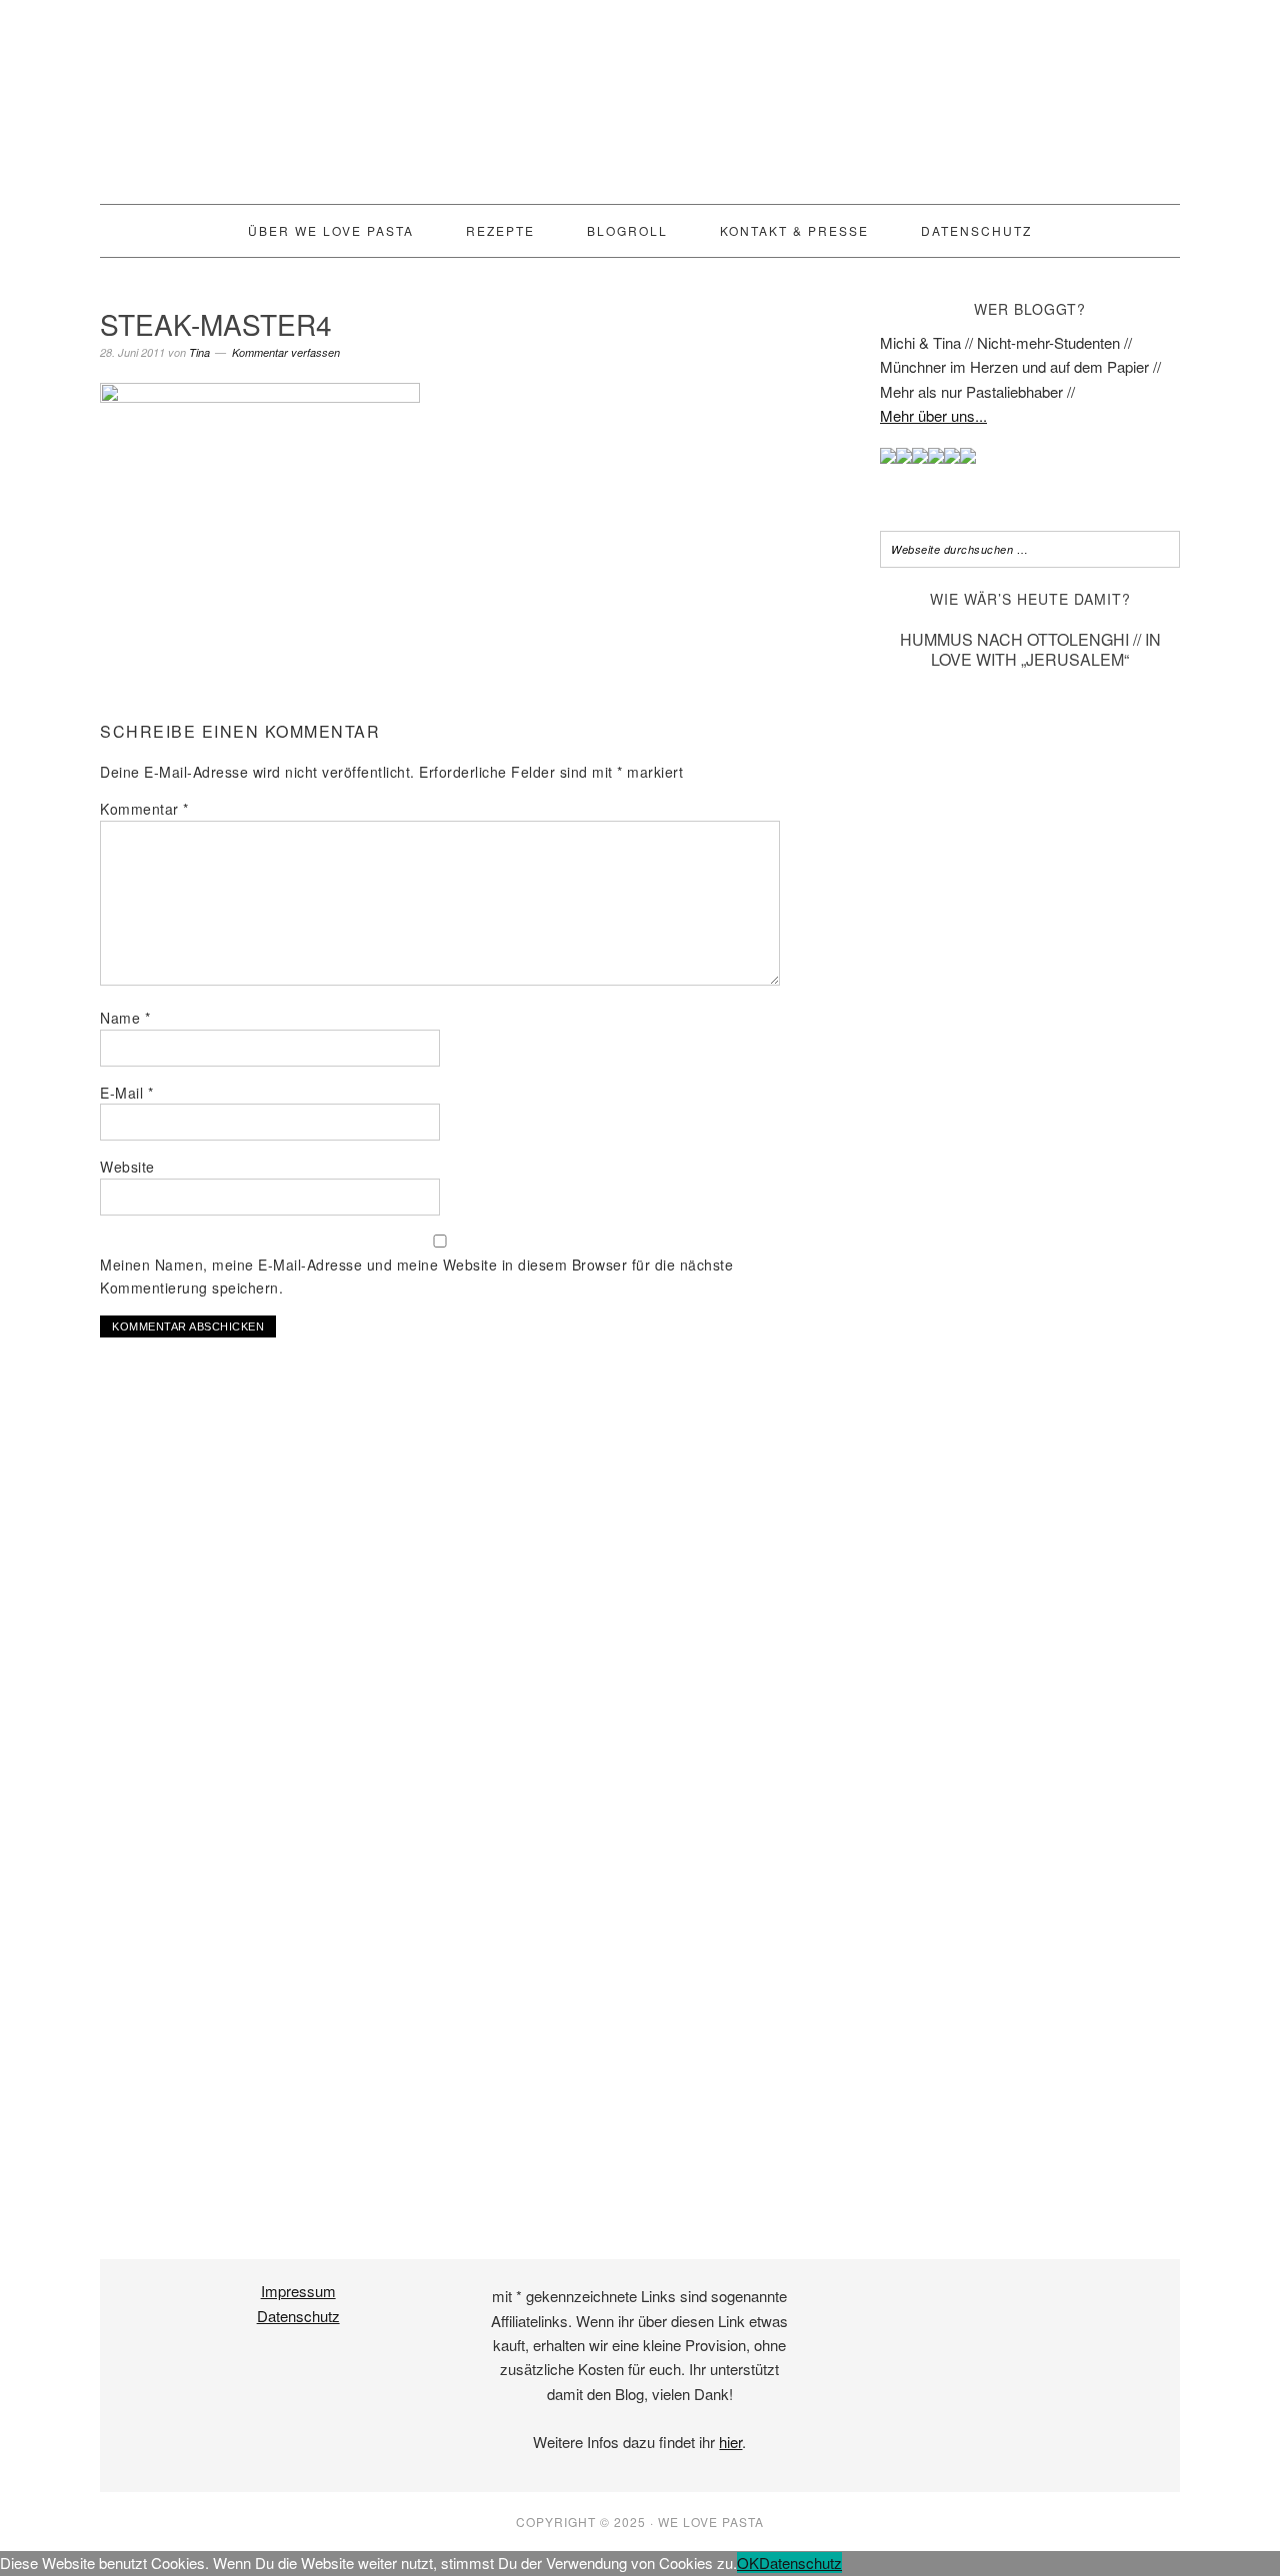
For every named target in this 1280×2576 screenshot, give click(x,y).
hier (730, 2442)
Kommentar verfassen (286, 352)
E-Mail (126, 1093)
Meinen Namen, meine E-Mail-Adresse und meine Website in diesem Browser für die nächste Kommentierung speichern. (416, 1276)
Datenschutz (298, 2316)
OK (748, 2563)
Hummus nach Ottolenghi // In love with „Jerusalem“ (1030, 649)
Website (127, 1167)
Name (125, 1018)
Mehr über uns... (933, 415)
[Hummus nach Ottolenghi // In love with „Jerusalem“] (1030, 2167)
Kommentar (144, 809)
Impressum (298, 2291)
